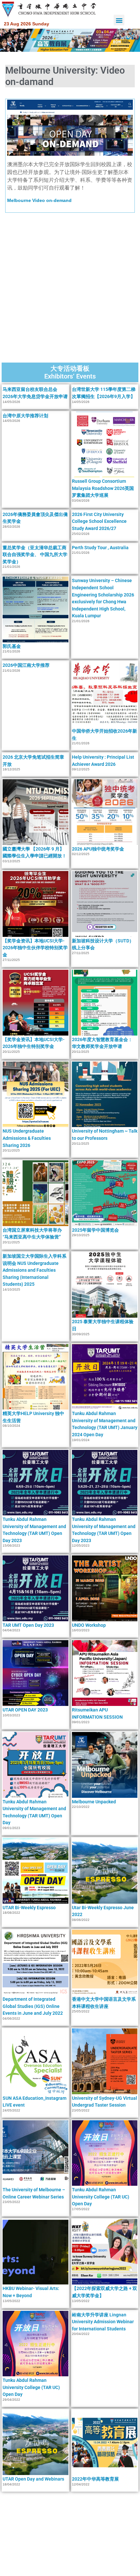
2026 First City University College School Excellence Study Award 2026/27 (99, 521)
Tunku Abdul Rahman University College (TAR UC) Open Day (101, 2197)
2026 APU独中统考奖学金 (98, 849)
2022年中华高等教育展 (95, 2479)
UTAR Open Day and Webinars (33, 2479)
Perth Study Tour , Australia (100, 548)
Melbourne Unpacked (94, 1802)
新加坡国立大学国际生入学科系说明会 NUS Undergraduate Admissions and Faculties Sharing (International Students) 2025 (35, 1270)
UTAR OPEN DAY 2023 (25, 1710)
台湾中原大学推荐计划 (25, 416)
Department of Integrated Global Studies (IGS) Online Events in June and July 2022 (33, 2006)
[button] (119, 20)
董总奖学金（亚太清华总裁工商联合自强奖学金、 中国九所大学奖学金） (35, 555)
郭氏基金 (12, 646)
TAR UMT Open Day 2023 (28, 1625)
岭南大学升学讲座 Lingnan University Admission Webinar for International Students (103, 2322)
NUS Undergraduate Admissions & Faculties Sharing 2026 (27, 1138)
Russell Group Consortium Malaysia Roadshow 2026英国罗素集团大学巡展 (103, 488)
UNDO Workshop (89, 1625)
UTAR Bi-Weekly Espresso (29, 1908)
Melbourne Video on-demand (39, 200)
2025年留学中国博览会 (95, 1230)
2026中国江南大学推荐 (26, 665)
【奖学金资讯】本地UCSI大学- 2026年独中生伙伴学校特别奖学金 (35, 948)
